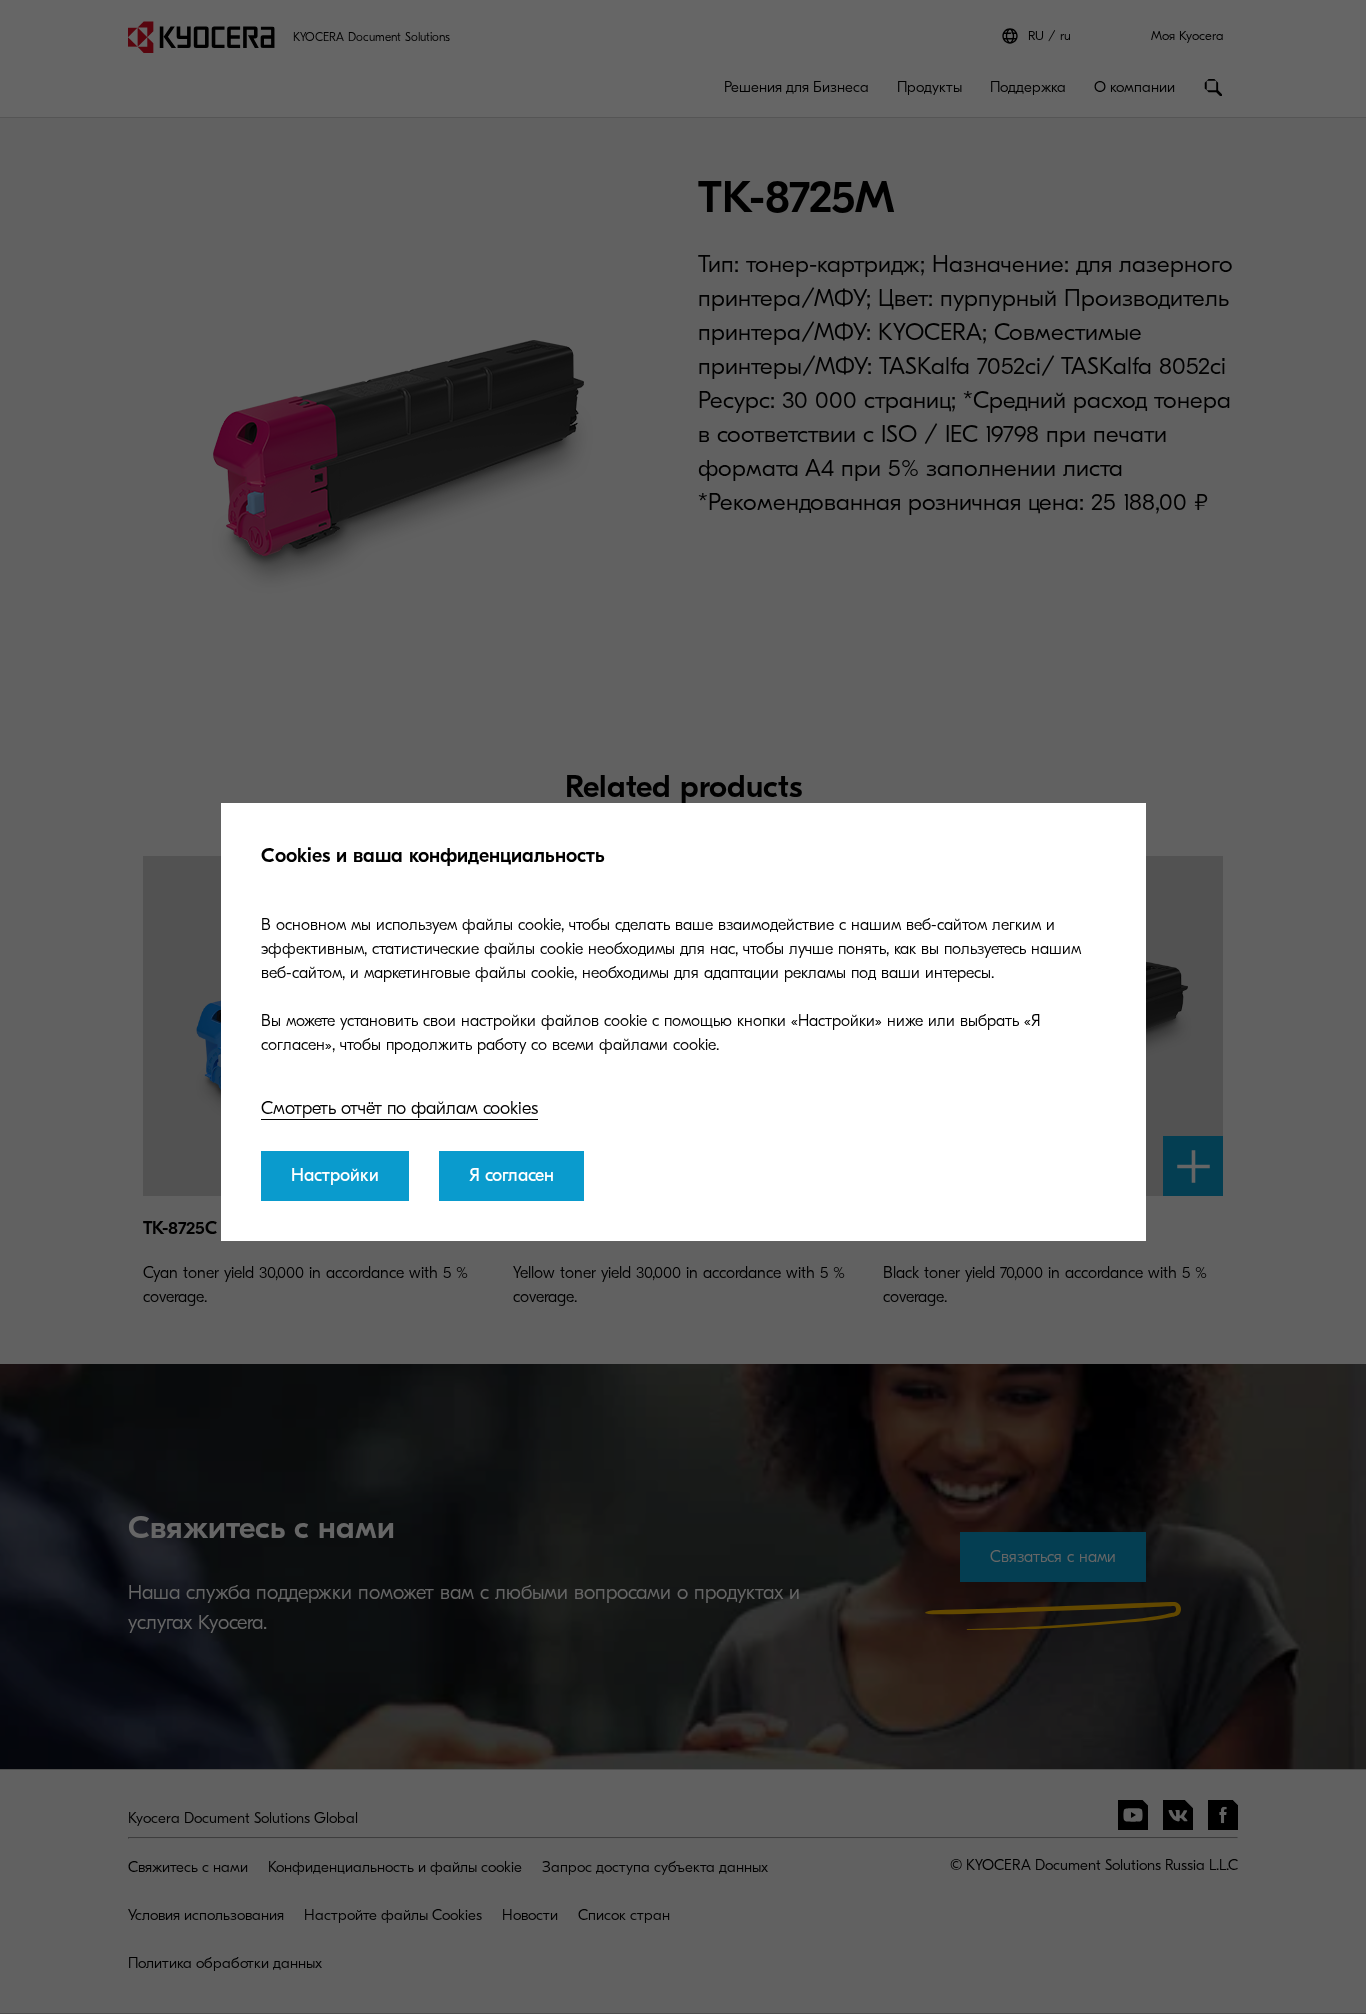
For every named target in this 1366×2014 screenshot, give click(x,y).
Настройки (335, 1175)
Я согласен (511, 1175)
